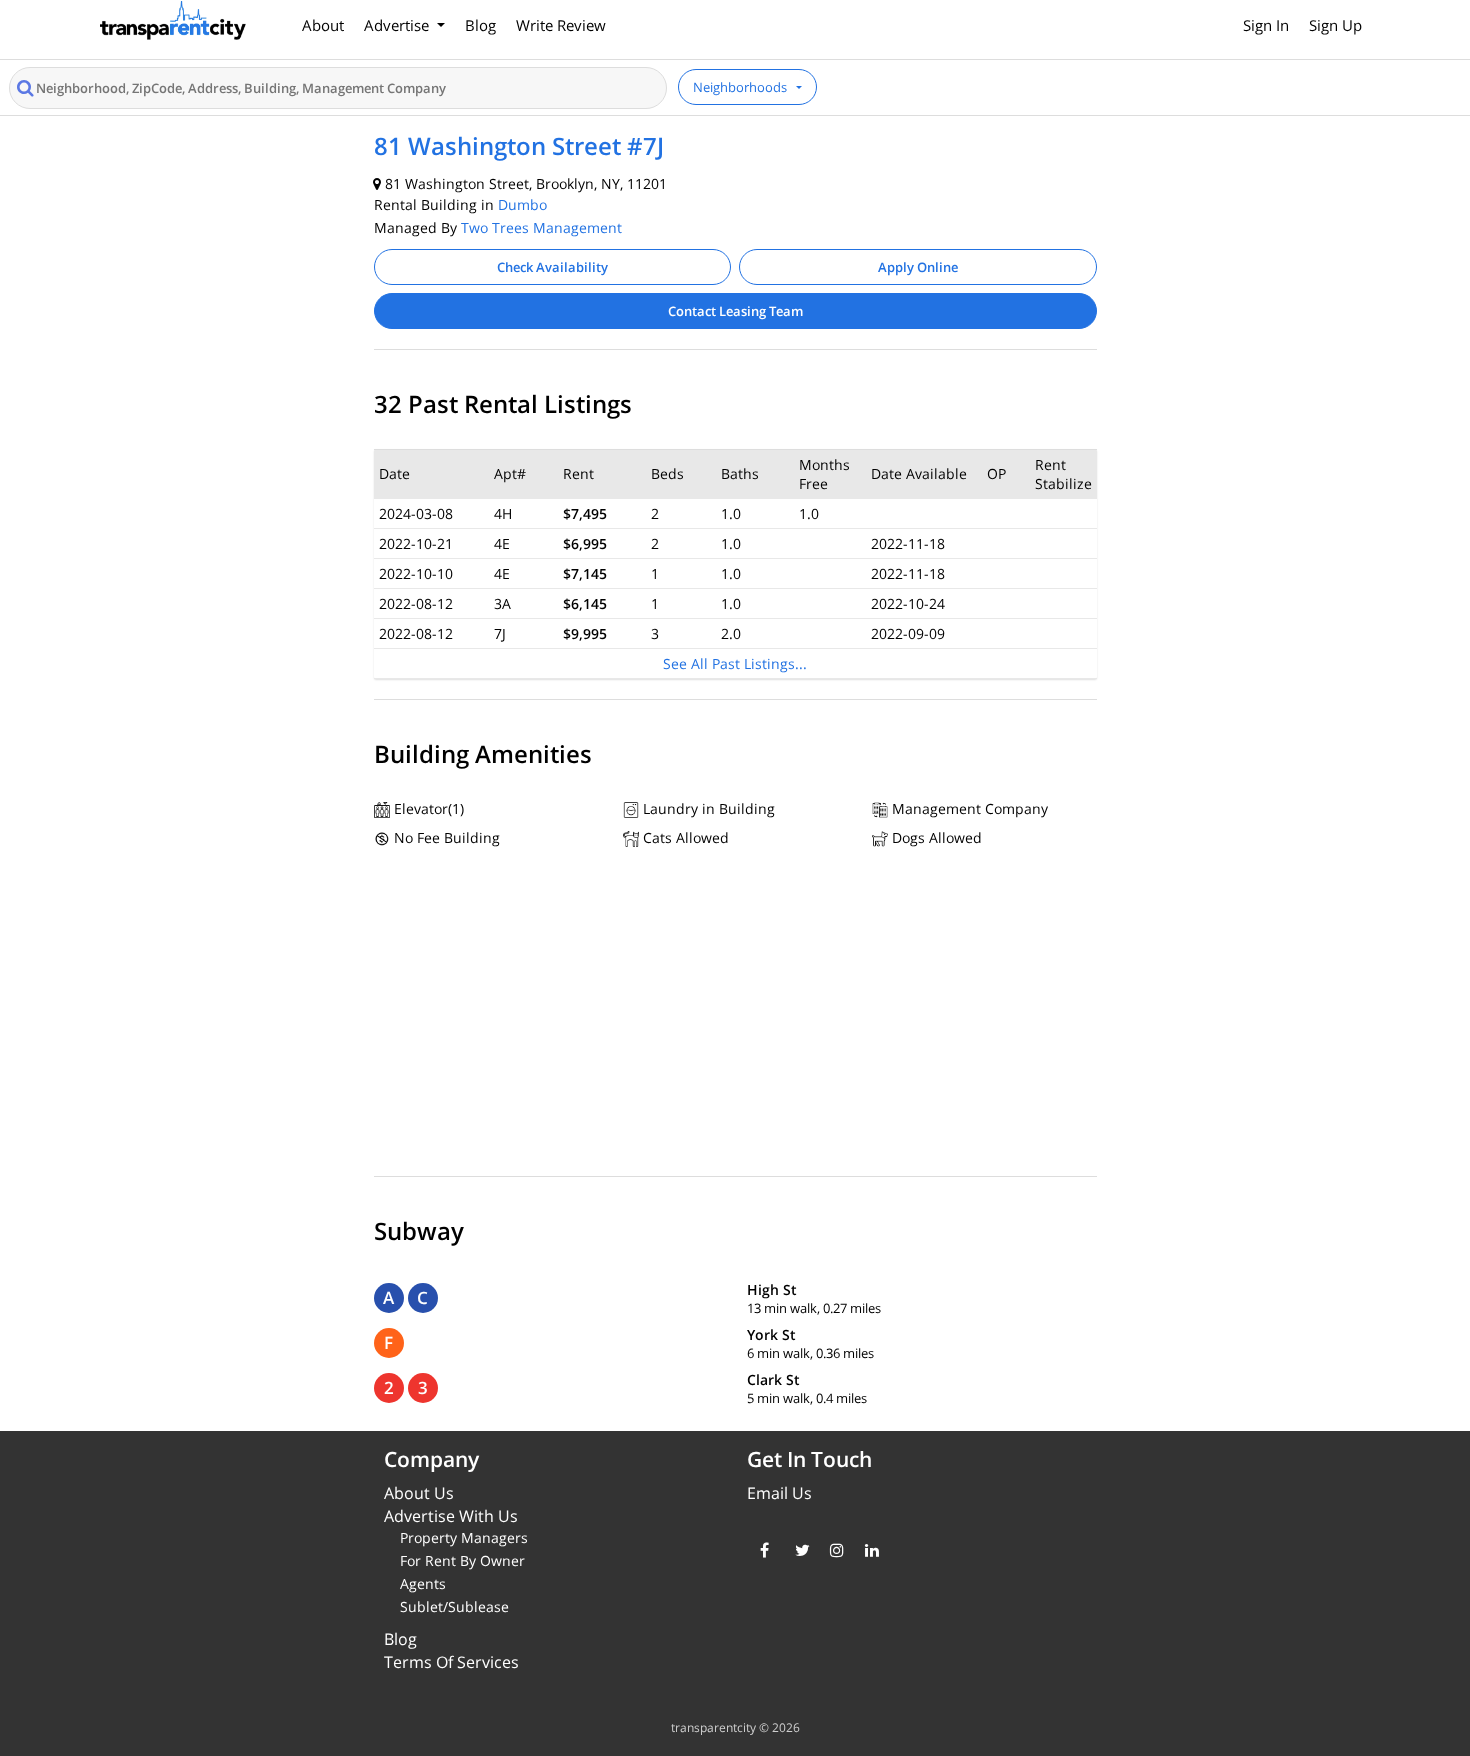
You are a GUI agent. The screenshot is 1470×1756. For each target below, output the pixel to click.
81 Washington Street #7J (519, 145)
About (323, 25)
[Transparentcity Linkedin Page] (867, 1550)
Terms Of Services (451, 1662)
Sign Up (1335, 25)
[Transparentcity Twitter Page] (797, 1550)
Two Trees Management (541, 227)
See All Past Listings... (735, 663)
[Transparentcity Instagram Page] (832, 1550)
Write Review (561, 25)
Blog (480, 25)
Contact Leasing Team (735, 311)
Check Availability (552, 267)
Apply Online (918, 267)
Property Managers (464, 1537)
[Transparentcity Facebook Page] (762, 1550)
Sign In (1266, 25)
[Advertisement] (735, 1017)
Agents (423, 1583)
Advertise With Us (451, 1516)
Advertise (398, 25)
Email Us (779, 1493)
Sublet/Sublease (454, 1606)
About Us (419, 1493)
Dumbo (522, 204)
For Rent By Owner (462, 1560)
